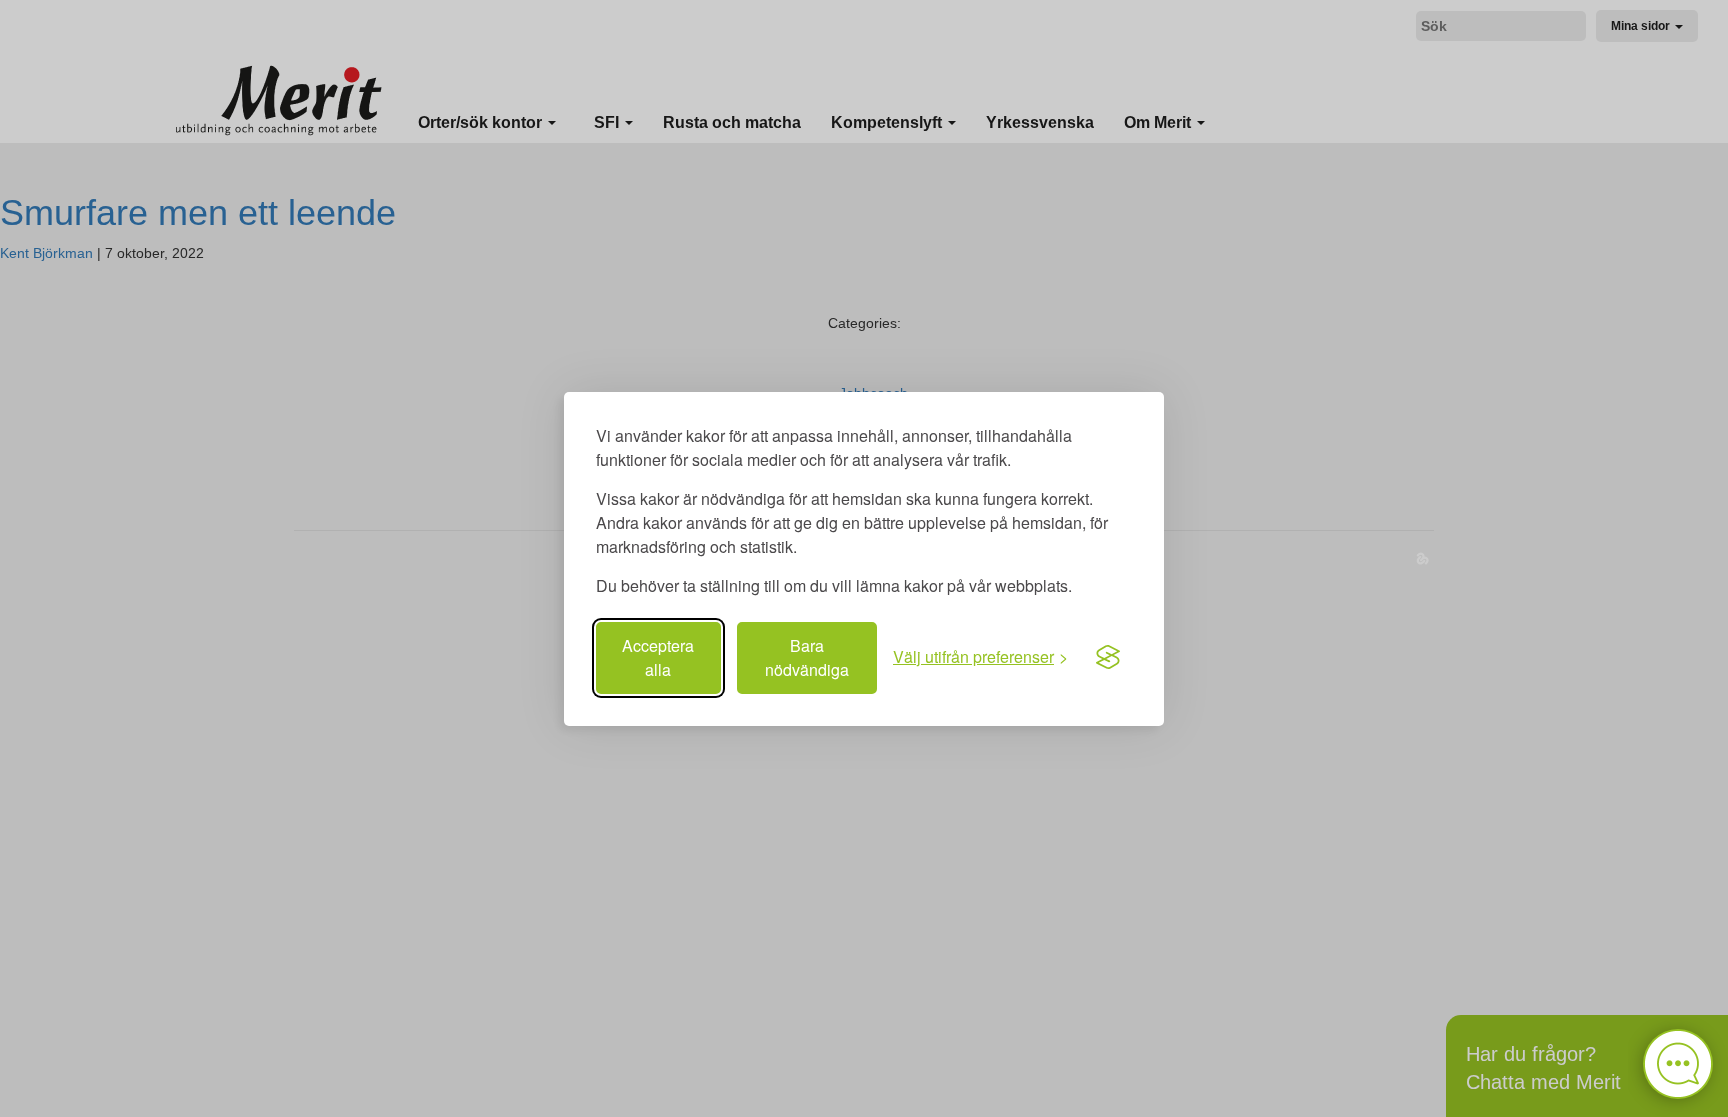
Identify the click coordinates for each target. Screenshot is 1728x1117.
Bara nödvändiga (807, 657)
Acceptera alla (658, 657)
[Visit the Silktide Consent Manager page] (1108, 658)
